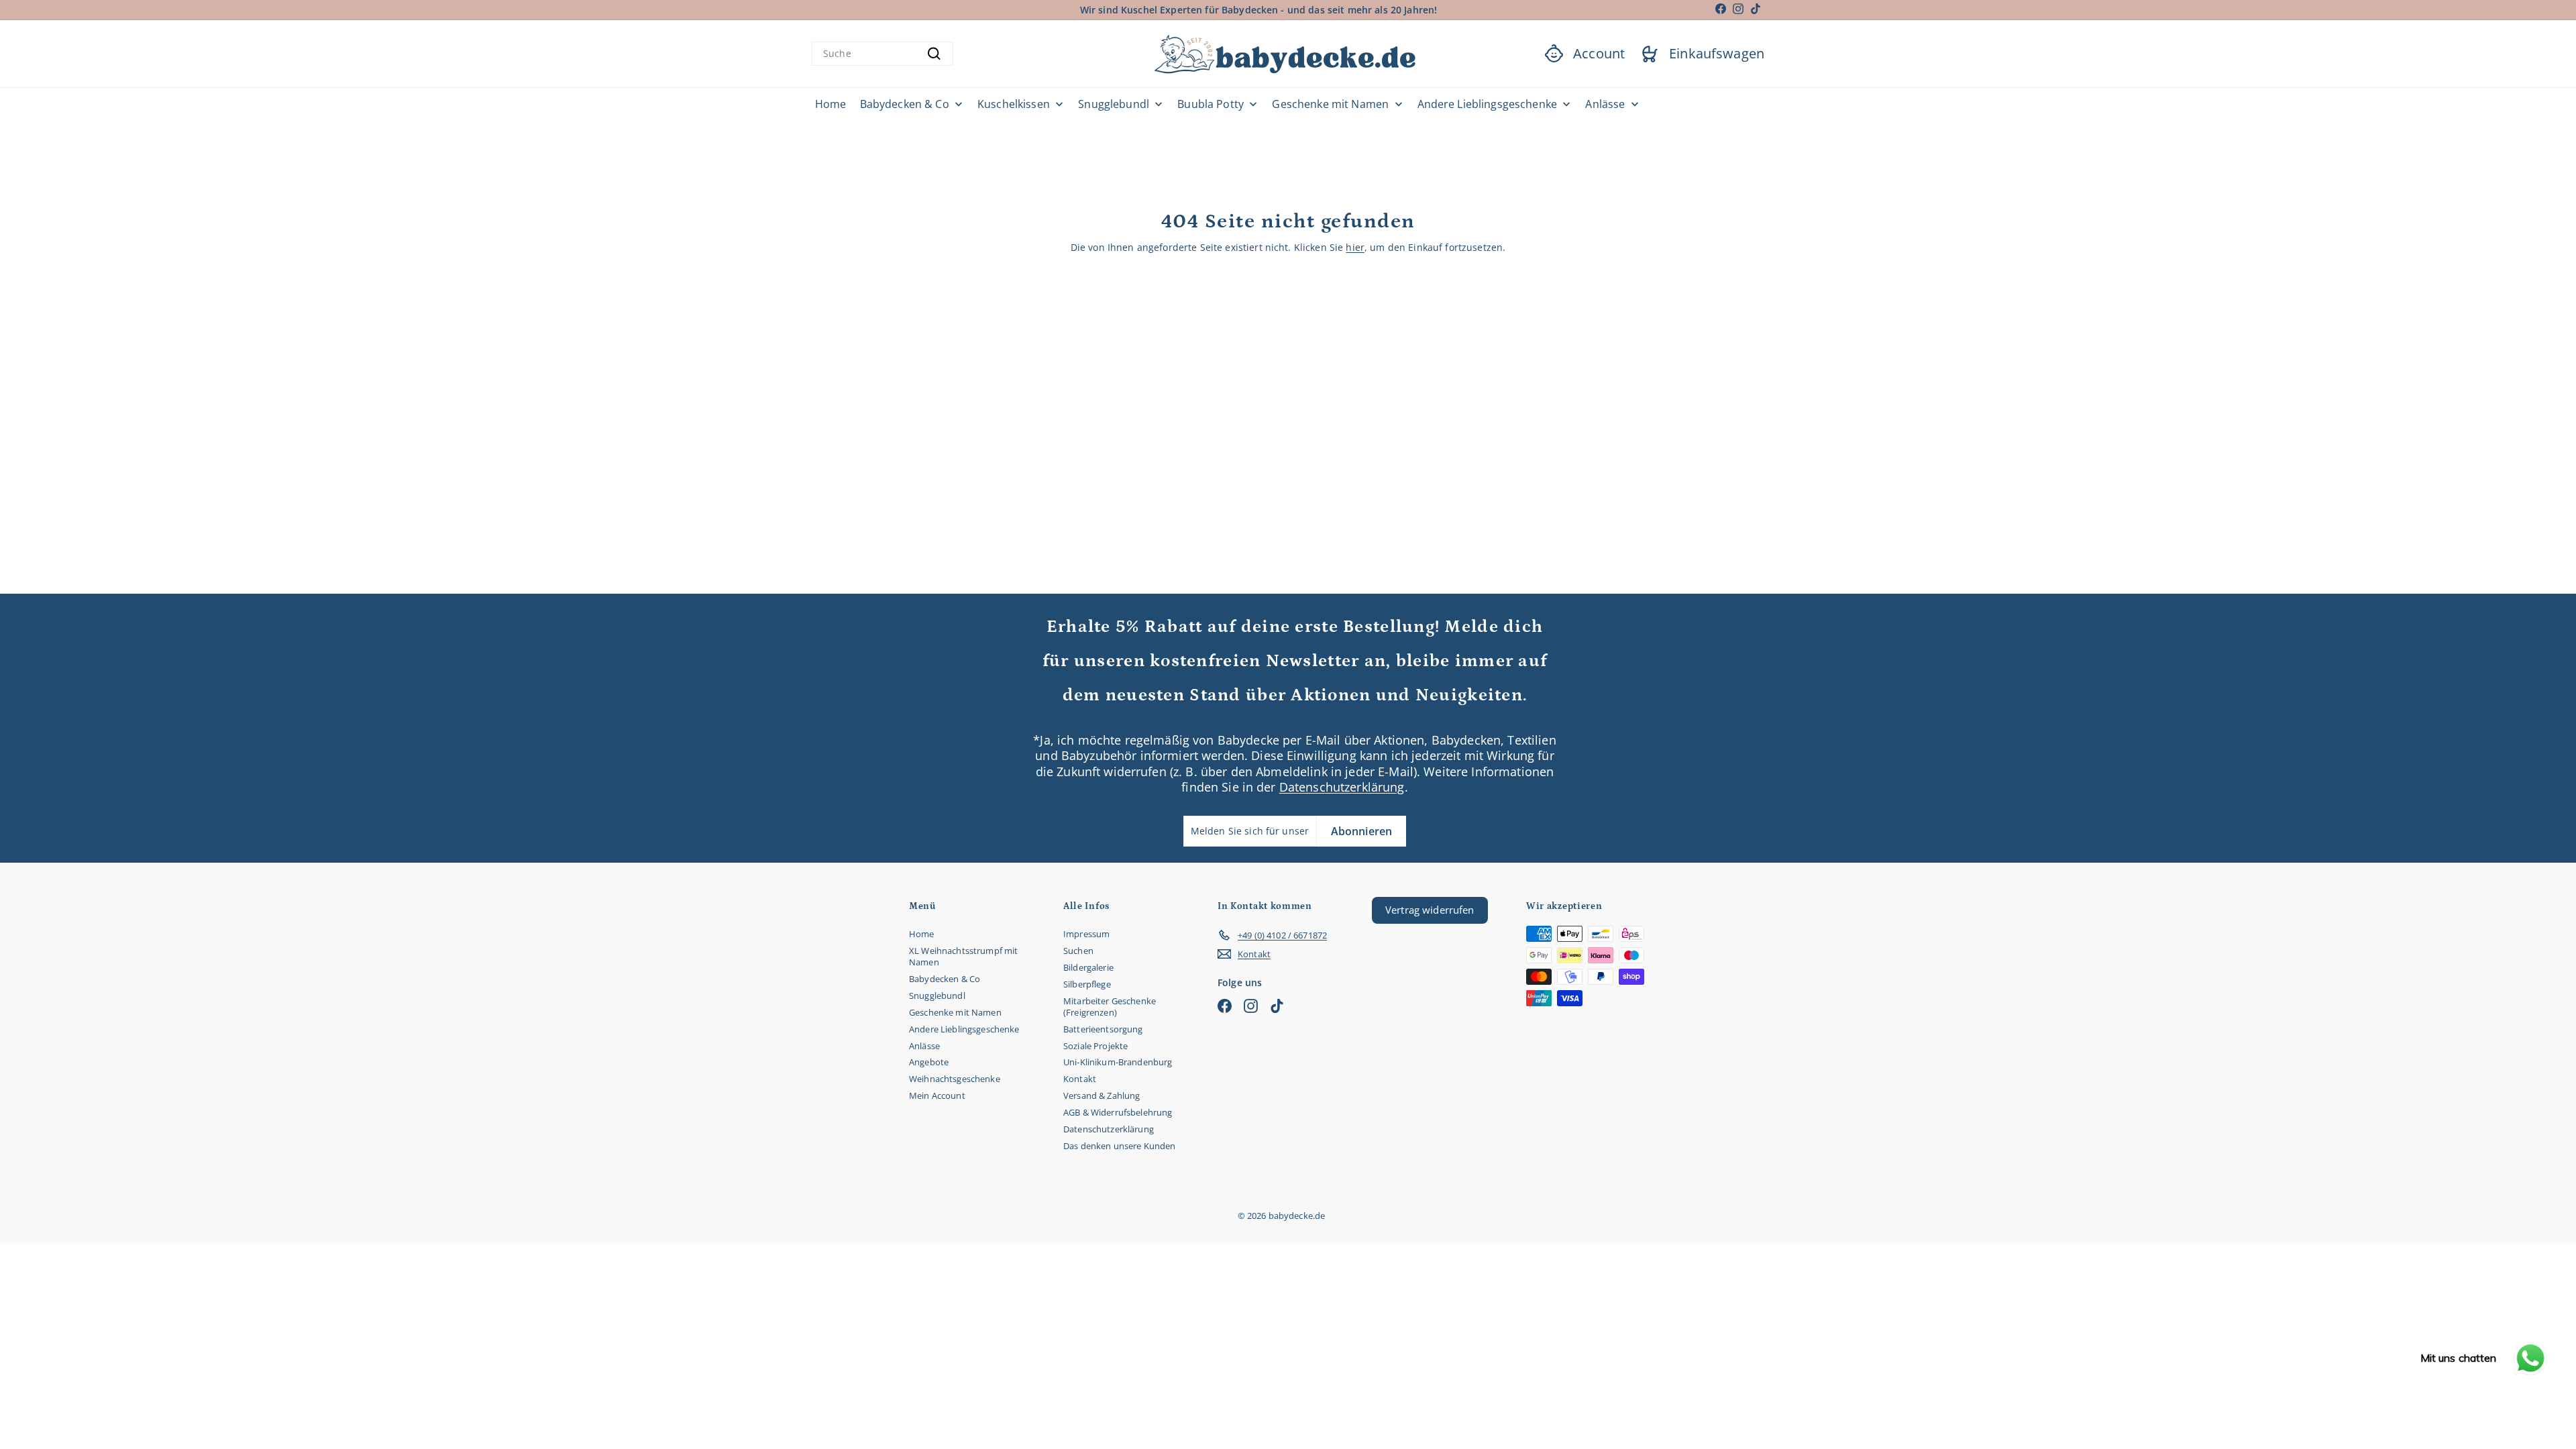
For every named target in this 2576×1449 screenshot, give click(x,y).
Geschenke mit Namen (955, 1012)
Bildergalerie (1088, 967)
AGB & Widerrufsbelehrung (1118, 1112)
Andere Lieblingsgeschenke (964, 1029)
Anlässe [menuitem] (1605, 104)
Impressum (1086, 934)
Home (922, 934)
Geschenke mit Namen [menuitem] (1330, 104)
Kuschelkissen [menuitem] (1014, 104)
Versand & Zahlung (1102, 1095)
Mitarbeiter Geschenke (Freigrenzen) (1110, 1007)
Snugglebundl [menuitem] (1114, 104)
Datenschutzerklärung (1342, 787)
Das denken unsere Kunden (1119, 1146)
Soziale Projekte (1095, 1046)
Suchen (1078, 951)
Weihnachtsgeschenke (955, 1079)
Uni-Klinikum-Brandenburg (1118, 1062)
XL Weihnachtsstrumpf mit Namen (963, 956)
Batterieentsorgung (1103, 1029)
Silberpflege (1087, 984)
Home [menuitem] (831, 104)
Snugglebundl (937, 996)
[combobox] (882, 54)
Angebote (929, 1062)
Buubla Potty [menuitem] (1211, 104)
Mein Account (937, 1095)
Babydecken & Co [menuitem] (905, 104)
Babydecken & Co (945, 979)
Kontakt (1080, 1079)
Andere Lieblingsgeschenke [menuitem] (1488, 104)
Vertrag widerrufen (1430, 910)
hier (1355, 247)
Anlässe (924, 1046)
